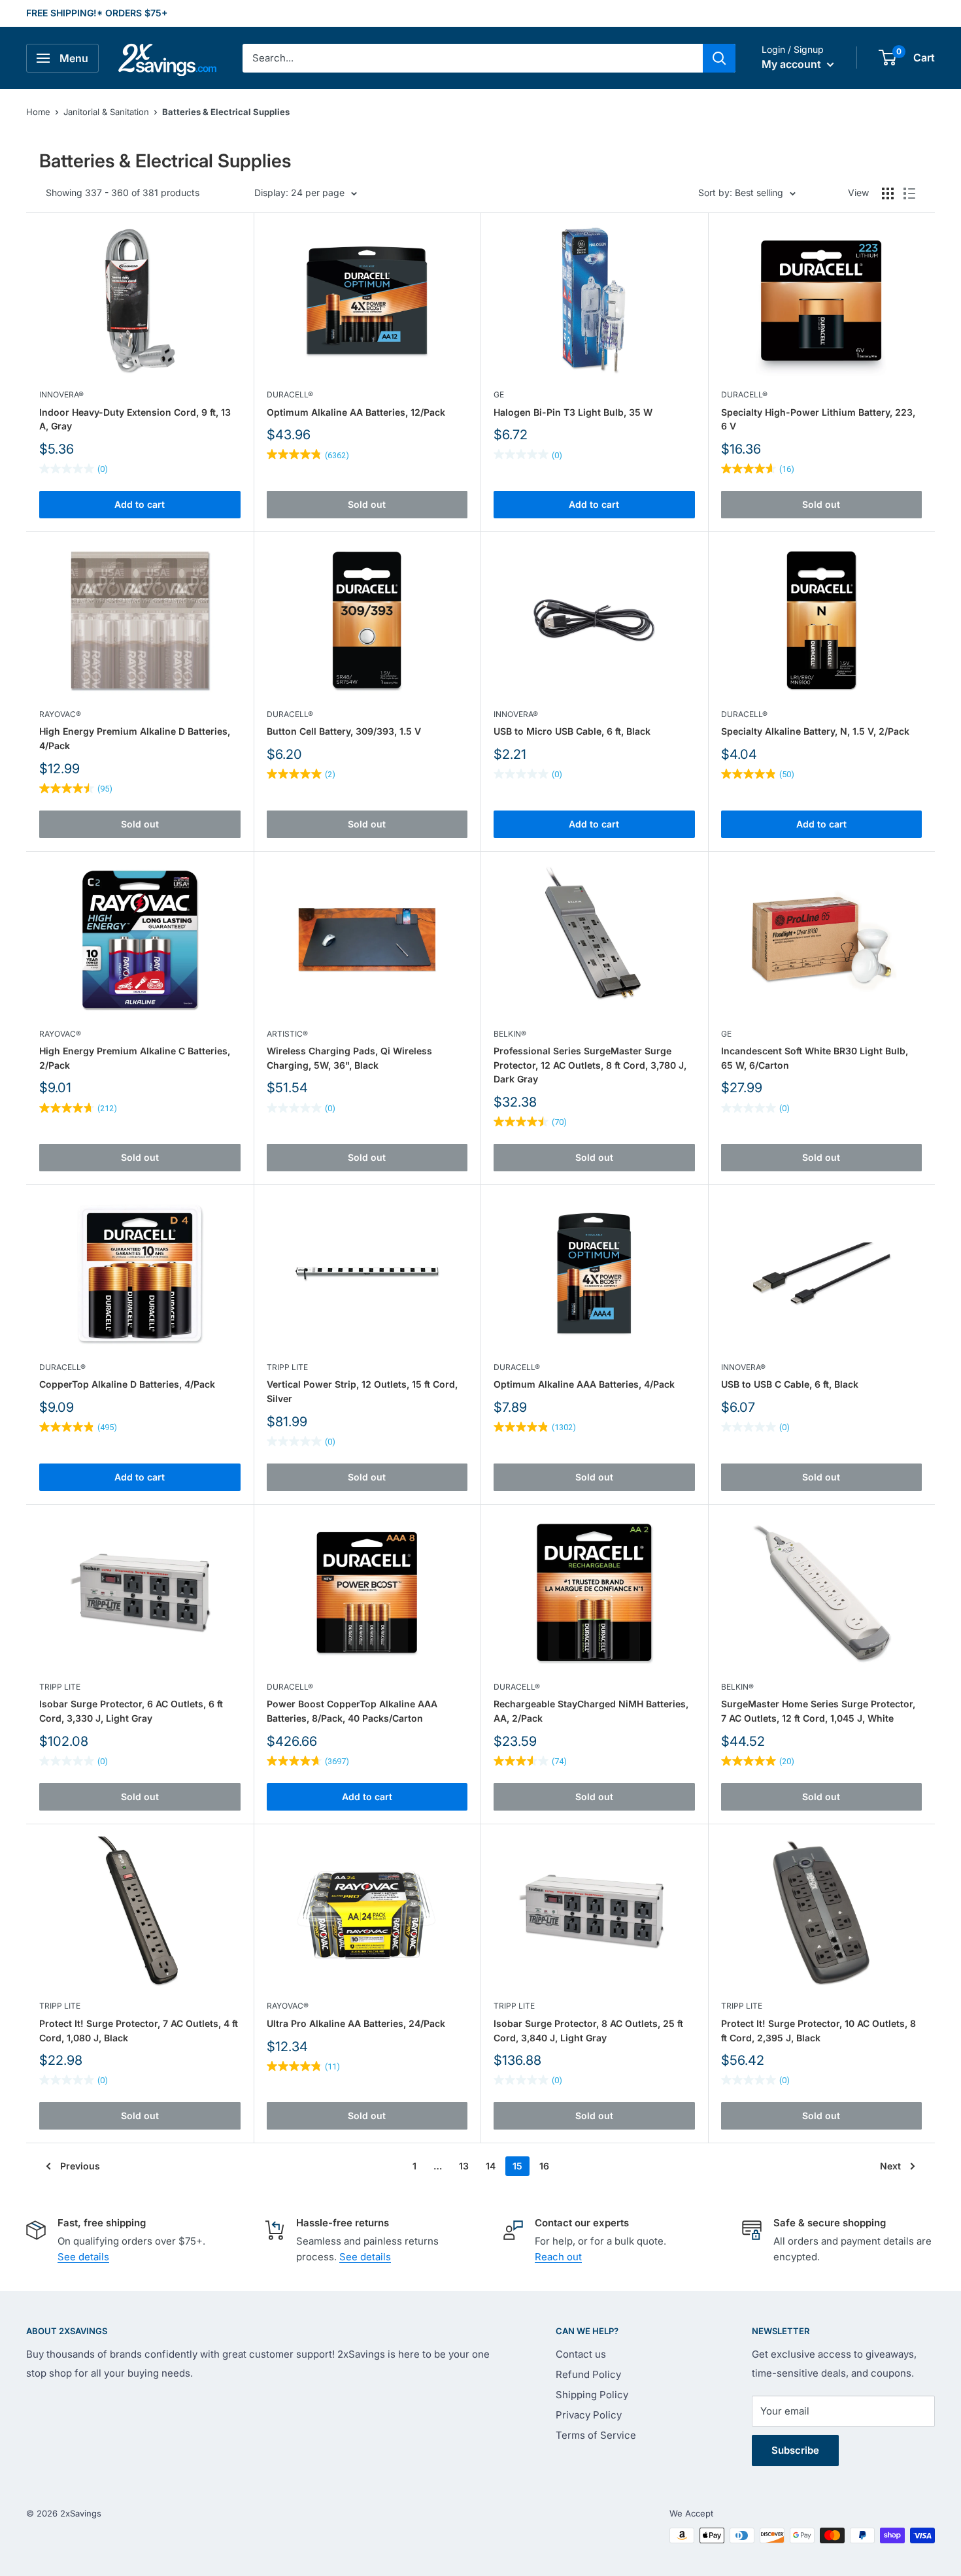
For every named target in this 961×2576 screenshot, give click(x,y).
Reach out (558, 2257)
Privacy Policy (589, 2415)
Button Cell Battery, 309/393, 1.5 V (344, 731)
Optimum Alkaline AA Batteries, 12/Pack (356, 412)
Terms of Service (596, 2435)
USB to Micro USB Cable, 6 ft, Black (572, 731)
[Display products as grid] (888, 193)
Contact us (581, 2354)
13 (464, 2166)
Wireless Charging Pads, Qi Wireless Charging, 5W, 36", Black (349, 1058)
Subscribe (795, 2450)
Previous (80, 2166)
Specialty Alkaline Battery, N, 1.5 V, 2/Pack (815, 731)
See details (83, 2257)
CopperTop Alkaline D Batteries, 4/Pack (127, 1384)
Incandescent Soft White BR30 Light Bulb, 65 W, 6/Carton (815, 1058)
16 (544, 2166)
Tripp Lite (287, 1367)
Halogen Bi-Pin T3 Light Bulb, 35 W (573, 412)
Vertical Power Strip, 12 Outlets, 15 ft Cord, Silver (362, 1391)
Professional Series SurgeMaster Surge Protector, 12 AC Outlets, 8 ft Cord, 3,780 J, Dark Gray (590, 1065)
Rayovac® (60, 714)
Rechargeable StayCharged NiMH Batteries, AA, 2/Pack (591, 1711)
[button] (887, 58)
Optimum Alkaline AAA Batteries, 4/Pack (584, 1384)
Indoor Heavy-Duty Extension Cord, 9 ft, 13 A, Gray (135, 419)
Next (890, 2166)
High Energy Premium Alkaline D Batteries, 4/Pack (135, 738)
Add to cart (140, 504)
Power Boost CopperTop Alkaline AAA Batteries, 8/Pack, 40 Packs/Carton (352, 1711)
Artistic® (287, 1034)
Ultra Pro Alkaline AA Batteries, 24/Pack (356, 2023)
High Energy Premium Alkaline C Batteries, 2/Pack (135, 1058)
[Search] (719, 58)
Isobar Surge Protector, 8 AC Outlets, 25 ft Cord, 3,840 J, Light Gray (588, 2031)
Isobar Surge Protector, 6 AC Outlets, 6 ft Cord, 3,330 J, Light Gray (131, 1711)
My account (793, 64)
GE (499, 394)
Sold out (367, 504)
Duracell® (290, 394)
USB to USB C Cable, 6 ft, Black (790, 1384)
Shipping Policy (592, 2395)
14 (491, 2166)
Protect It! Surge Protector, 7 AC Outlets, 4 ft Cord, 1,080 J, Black (139, 2031)
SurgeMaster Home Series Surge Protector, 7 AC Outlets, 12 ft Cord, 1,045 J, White (818, 1711)
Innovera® (61, 394)
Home (38, 112)
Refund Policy (588, 2374)
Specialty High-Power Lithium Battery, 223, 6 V (818, 419)
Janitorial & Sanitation (106, 112)
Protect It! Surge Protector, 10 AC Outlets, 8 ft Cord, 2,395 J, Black (818, 2031)
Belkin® (510, 1034)
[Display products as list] (909, 193)
